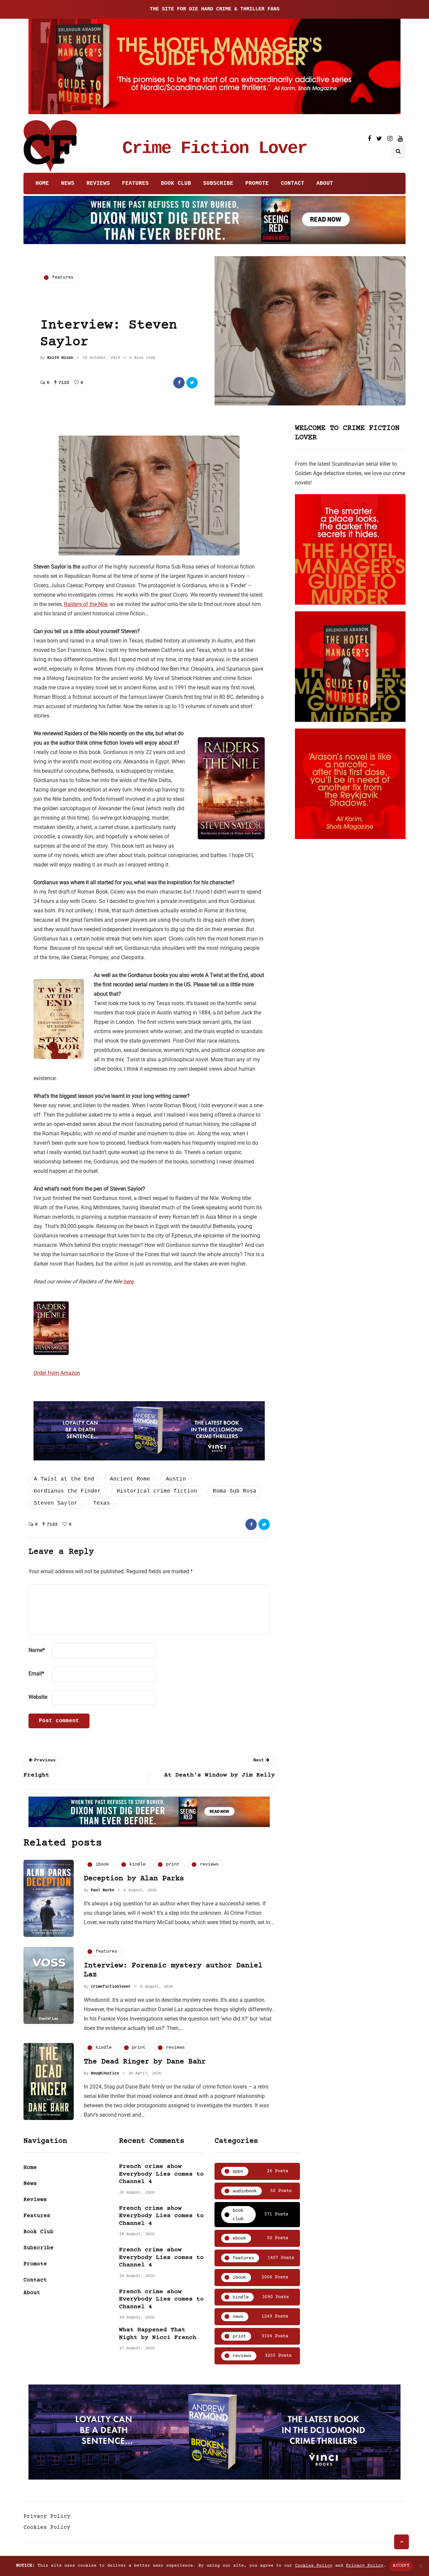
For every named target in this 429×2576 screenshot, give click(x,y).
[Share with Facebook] (179, 383)
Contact (293, 183)
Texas (102, 1503)
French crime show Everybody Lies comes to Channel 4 (161, 2174)
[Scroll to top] (402, 2542)
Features (135, 183)
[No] (421, 2566)
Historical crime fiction (157, 1491)
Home (42, 183)
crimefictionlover (111, 1987)
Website (38, 1697)
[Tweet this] (192, 383)
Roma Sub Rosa (235, 1491)
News (68, 183)
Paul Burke (103, 1890)
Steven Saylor (56, 1503)
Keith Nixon (60, 358)
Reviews (98, 183)
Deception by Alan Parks (134, 1879)
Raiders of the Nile (86, 604)
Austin (176, 1479)
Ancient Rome (130, 1479)
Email (36, 1674)
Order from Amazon (57, 1373)
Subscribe (218, 183)
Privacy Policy (47, 2516)
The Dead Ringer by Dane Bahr (145, 2062)
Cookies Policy (47, 2527)
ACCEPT (401, 2566)
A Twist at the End (64, 1479)
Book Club (176, 183)
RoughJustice (105, 2073)
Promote (257, 183)
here (128, 1281)
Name (37, 1650)
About (325, 183)
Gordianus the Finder (67, 1491)
